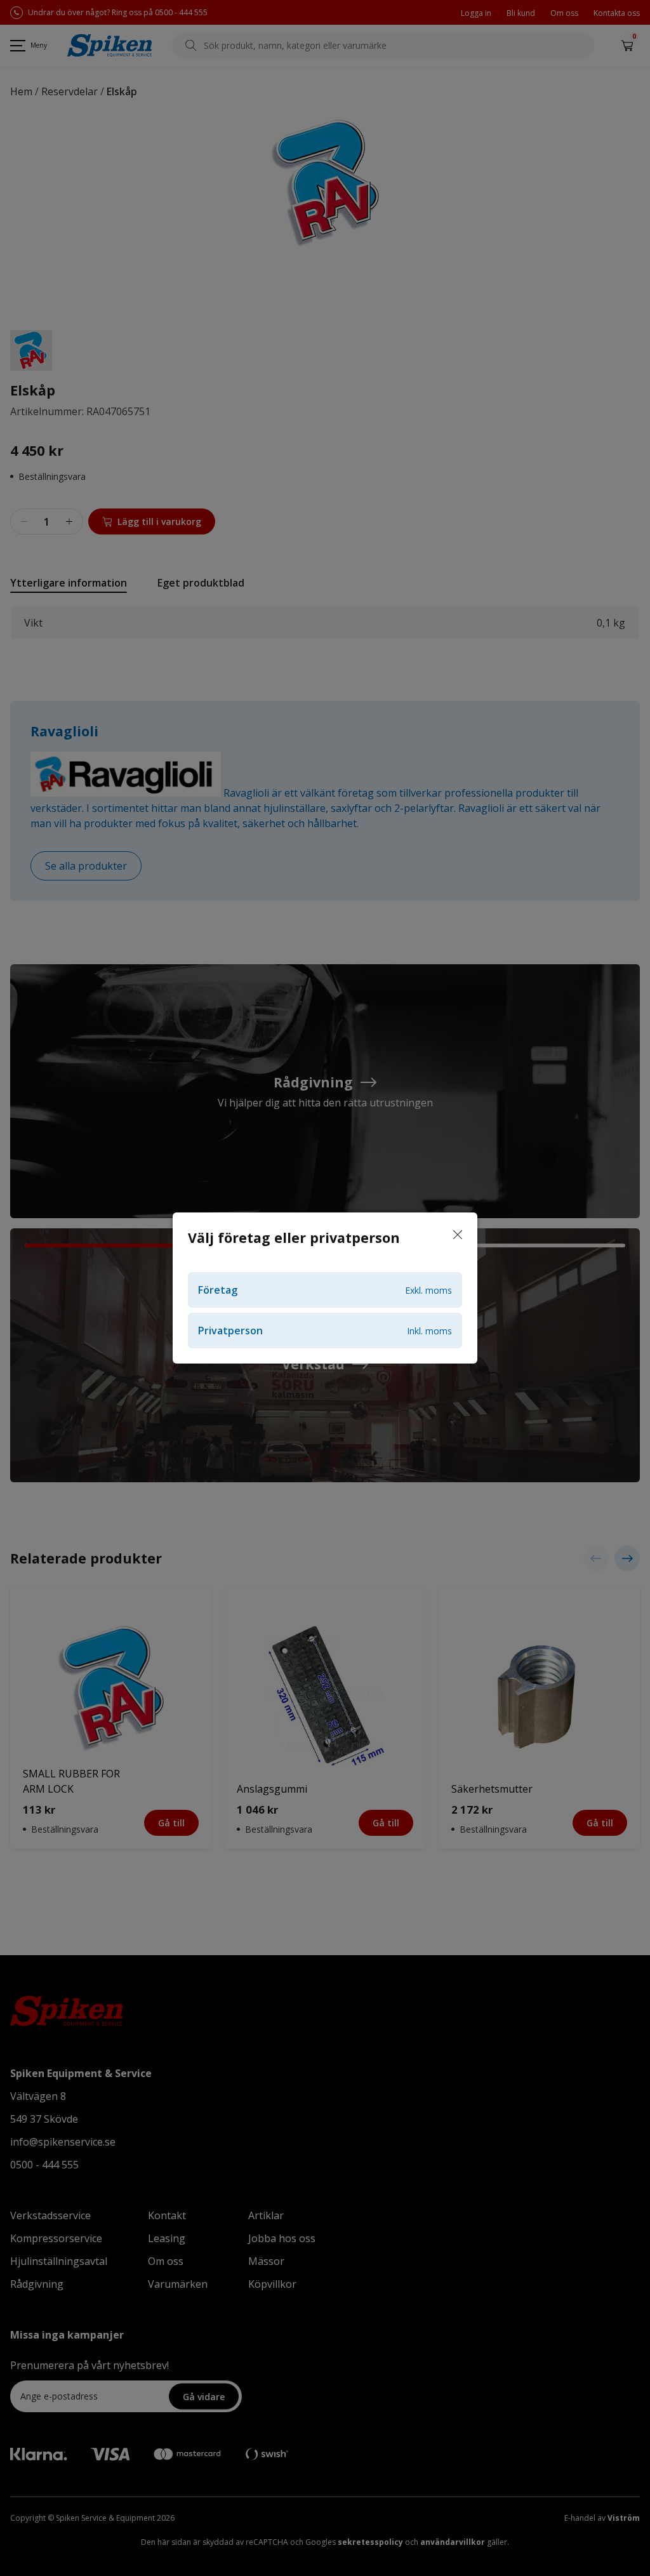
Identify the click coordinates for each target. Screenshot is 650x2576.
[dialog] (325, 1288)
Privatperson (325, 1331)
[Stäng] (458, 1235)
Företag (325, 1290)
